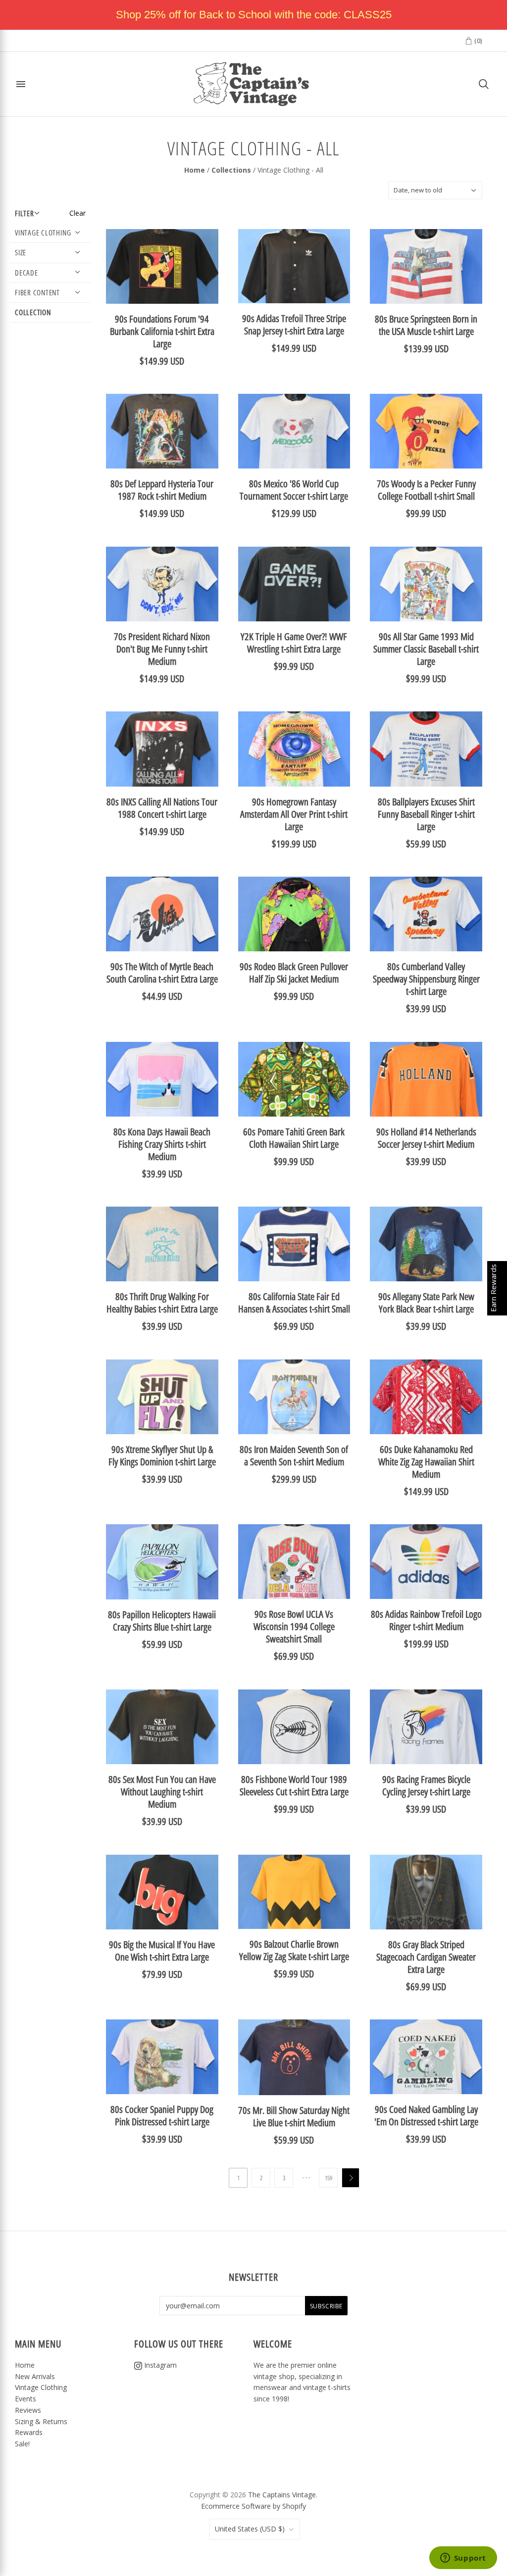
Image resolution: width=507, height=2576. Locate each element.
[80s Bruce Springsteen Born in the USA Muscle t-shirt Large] (426, 266)
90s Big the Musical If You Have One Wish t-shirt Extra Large (162, 1951)
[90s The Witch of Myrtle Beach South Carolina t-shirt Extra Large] (162, 914)
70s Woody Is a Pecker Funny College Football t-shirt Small (426, 490)
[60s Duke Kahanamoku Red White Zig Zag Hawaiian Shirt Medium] (426, 1397)
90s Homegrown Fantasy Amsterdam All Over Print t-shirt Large (294, 814)
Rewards (29, 2432)
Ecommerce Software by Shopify (253, 2506)
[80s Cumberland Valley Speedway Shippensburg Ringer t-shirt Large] (426, 914)
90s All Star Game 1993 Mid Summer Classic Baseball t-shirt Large (426, 649)
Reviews (28, 2410)
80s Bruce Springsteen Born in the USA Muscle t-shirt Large (426, 325)
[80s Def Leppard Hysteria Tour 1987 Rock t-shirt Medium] (162, 431)
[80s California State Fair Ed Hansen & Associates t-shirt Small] (294, 1244)
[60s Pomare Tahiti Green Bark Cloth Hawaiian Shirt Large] (294, 1079)
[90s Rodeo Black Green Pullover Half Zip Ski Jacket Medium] (294, 914)
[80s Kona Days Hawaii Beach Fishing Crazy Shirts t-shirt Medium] (162, 1079)
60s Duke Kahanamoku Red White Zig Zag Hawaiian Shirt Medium (426, 1462)
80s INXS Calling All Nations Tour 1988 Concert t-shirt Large (162, 808)
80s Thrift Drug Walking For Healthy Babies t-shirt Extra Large (162, 1303)
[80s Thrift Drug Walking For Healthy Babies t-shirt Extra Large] (162, 1244)
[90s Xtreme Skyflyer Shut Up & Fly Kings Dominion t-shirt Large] (162, 1397)
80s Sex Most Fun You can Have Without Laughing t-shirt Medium (162, 1792)
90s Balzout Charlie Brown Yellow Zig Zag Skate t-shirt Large (294, 1950)
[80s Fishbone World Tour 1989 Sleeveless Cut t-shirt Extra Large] (294, 1727)
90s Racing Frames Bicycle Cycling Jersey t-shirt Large (426, 1785)
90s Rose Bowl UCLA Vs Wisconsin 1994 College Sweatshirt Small (294, 1626)
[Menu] (21, 84)
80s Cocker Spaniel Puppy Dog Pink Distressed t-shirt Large (162, 2115)
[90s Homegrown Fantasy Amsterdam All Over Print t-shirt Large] (294, 749)
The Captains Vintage (282, 2495)
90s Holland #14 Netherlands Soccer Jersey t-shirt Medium (426, 1138)
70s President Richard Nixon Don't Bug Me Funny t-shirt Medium (162, 649)
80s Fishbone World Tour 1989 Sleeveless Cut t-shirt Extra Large (294, 1785)
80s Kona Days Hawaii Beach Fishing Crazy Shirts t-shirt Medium (162, 1144)
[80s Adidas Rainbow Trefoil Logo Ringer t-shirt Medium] (426, 1562)
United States (250, 2529)
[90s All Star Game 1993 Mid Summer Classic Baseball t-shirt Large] (426, 584)
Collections (231, 170)
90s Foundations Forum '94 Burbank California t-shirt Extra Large (162, 331)
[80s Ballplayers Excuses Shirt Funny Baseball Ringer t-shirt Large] (426, 749)
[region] (253, 15)
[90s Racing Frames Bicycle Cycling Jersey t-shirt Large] (426, 1727)
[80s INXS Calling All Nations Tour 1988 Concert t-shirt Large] (162, 749)
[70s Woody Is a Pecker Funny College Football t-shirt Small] (426, 431)
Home (195, 170)
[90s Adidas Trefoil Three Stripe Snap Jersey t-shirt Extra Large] (294, 266)
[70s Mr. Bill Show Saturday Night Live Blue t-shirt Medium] (294, 2057)
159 (329, 2178)
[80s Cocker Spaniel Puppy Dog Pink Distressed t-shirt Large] (162, 2057)
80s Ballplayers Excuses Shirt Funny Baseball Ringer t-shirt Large (426, 814)
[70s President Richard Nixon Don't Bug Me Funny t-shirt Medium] (162, 584)
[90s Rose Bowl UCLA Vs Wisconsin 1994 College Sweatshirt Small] (294, 1562)
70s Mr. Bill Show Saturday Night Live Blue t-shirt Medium (294, 2116)
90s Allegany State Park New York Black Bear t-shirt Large (426, 1303)
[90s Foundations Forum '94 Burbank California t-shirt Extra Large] (162, 266)
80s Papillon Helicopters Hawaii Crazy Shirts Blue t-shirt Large (162, 1621)
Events (25, 2399)
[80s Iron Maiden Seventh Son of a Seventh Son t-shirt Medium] (294, 1397)
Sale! (22, 2444)
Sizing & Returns (41, 2421)
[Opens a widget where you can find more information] (463, 2559)
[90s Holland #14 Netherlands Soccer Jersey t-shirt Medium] (426, 1079)
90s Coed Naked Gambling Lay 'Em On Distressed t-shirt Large (426, 2115)
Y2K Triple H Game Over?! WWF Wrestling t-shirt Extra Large (294, 643)
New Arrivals (35, 2376)
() (477, 41)
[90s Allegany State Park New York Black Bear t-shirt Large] (426, 1244)
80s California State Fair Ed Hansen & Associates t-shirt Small (294, 1303)
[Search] (484, 84)
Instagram (159, 2365)
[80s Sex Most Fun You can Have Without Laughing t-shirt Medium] (162, 1727)
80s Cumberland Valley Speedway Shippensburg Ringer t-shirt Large (426, 979)
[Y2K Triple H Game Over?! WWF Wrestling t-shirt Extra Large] (294, 584)
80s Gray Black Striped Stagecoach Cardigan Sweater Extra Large (426, 1957)
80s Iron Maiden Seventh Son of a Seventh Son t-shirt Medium (294, 1455)
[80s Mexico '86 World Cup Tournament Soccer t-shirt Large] (294, 431)
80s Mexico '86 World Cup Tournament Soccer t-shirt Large (294, 490)
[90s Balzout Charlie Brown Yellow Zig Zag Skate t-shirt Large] (294, 1892)
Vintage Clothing (41, 2387)
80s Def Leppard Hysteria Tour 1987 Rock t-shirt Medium (162, 490)
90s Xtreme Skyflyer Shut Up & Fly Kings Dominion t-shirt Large (162, 1455)
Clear (77, 213)
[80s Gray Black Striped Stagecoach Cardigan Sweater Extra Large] (426, 1892)
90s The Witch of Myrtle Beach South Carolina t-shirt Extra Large (162, 973)
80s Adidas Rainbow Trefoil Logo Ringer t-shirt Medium (426, 1620)
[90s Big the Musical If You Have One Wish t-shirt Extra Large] (162, 1892)
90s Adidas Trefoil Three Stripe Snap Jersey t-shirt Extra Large (294, 325)
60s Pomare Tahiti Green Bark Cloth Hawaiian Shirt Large (294, 1138)
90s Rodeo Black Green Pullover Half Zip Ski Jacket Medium (294, 973)
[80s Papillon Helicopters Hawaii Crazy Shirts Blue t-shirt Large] (162, 1562)
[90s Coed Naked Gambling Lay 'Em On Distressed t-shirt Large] (426, 2057)
